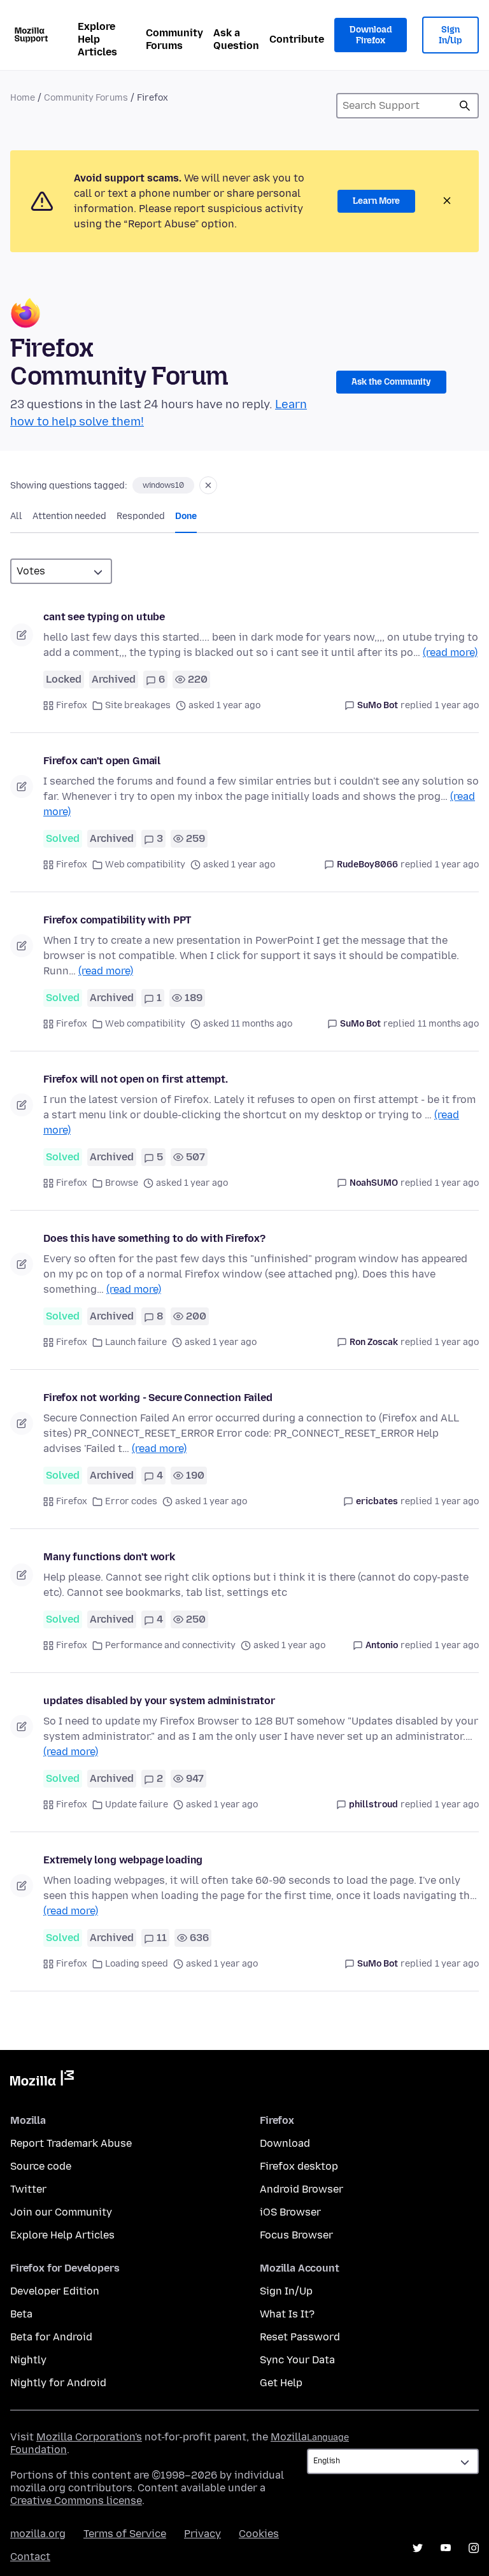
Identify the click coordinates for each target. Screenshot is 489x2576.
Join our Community (61, 2212)
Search (465, 106)
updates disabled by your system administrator (159, 1701)
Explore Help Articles (97, 39)
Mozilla (42, 2081)
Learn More (376, 201)
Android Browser (301, 2189)
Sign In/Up (450, 35)
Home (23, 98)
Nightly (28, 2360)
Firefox (72, 705)
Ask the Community (391, 382)
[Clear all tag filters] (208, 485)
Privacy (202, 2534)
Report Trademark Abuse (71, 2143)
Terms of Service (125, 2534)
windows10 (163, 485)
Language (328, 2437)
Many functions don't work (109, 1557)
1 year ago (457, 705)
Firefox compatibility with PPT (117, 920)
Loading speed (137, 1964)
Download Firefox (371, 35)
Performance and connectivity (170, 1645)
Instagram (474, 2548)
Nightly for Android (58, 2383)
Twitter (28, 2189)
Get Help (281, 2383)
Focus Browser (296, 2235)
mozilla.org (38, 2534)
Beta (21, 2314)
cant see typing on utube (104, 617)
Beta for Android (51, 2337)
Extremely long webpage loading (123, 1860)
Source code (41, 2166)
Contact (30, 2557)
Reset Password (300, 2337)
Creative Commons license (76, 2501)
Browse (122, 1183)
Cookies (259, 2534)
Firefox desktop (299, 2166)
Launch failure (136, 1342)
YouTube (446, 2548)
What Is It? (287, 2314)
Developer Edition (55, 2291)
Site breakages (138, 705)
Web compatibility (145, 865)
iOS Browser (290, 2212)
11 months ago (448, 1024)
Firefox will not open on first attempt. (136, 1079)
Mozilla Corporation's (89, 2437)
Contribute (297, 39)
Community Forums (174, 39)
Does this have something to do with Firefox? (154, 1238)
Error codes (131, 1501)
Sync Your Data (297, 2360)
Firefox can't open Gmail (102, 761)
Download (285, 2143)
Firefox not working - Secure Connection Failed (158, 1398)
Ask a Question (236, 39)
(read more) (450, 652)
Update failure (137, 1804)
